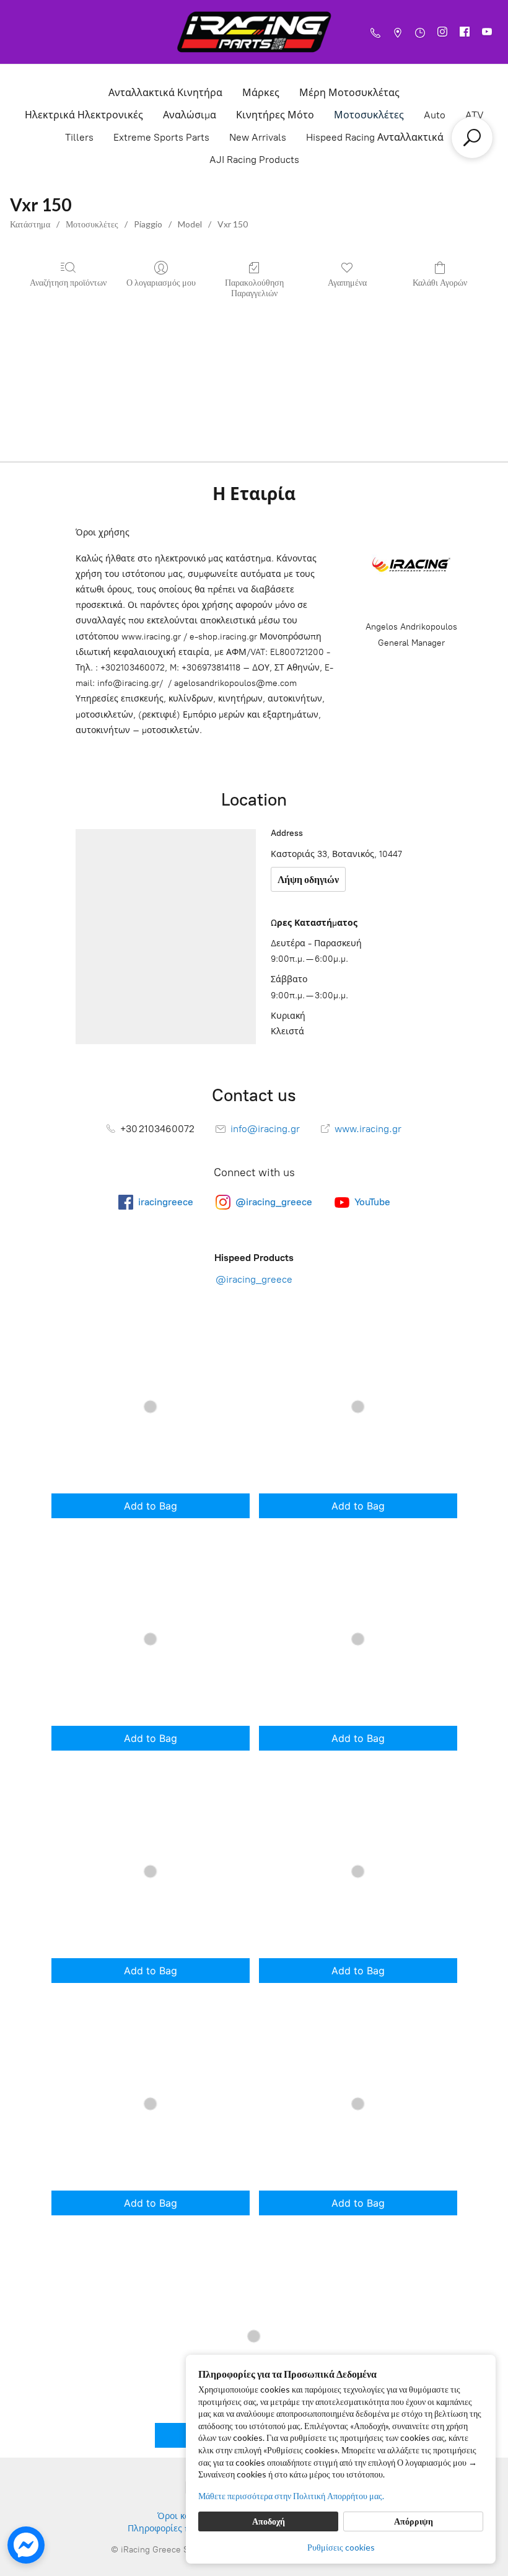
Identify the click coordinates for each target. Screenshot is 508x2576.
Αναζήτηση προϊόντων (68, 282)
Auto (435, 115)
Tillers (79, 137)
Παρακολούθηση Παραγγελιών (254, 288)
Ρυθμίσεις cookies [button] (341, 2547)
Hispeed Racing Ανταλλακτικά (375, 137)
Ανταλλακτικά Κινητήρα (165, 93)
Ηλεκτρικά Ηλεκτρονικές (84, 115)
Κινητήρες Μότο (275, 115)
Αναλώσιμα (190, 115)
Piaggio (148, 224)
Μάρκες (261, 93)
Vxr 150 (233, 224)
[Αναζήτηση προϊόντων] (472, 138)
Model (190, 224)
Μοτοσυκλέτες (369, 115)
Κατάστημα (30, 224)
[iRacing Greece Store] (254, 32)
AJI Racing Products (254, 160)
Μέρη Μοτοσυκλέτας (349, 93)
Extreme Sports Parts (161, 137)
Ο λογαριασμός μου (161, 282)
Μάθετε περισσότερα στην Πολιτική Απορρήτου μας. (291, 2496)
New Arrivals (258, 137)
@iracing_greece (254, 1279)
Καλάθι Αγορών (440, 282)
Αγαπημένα (347, 282)
